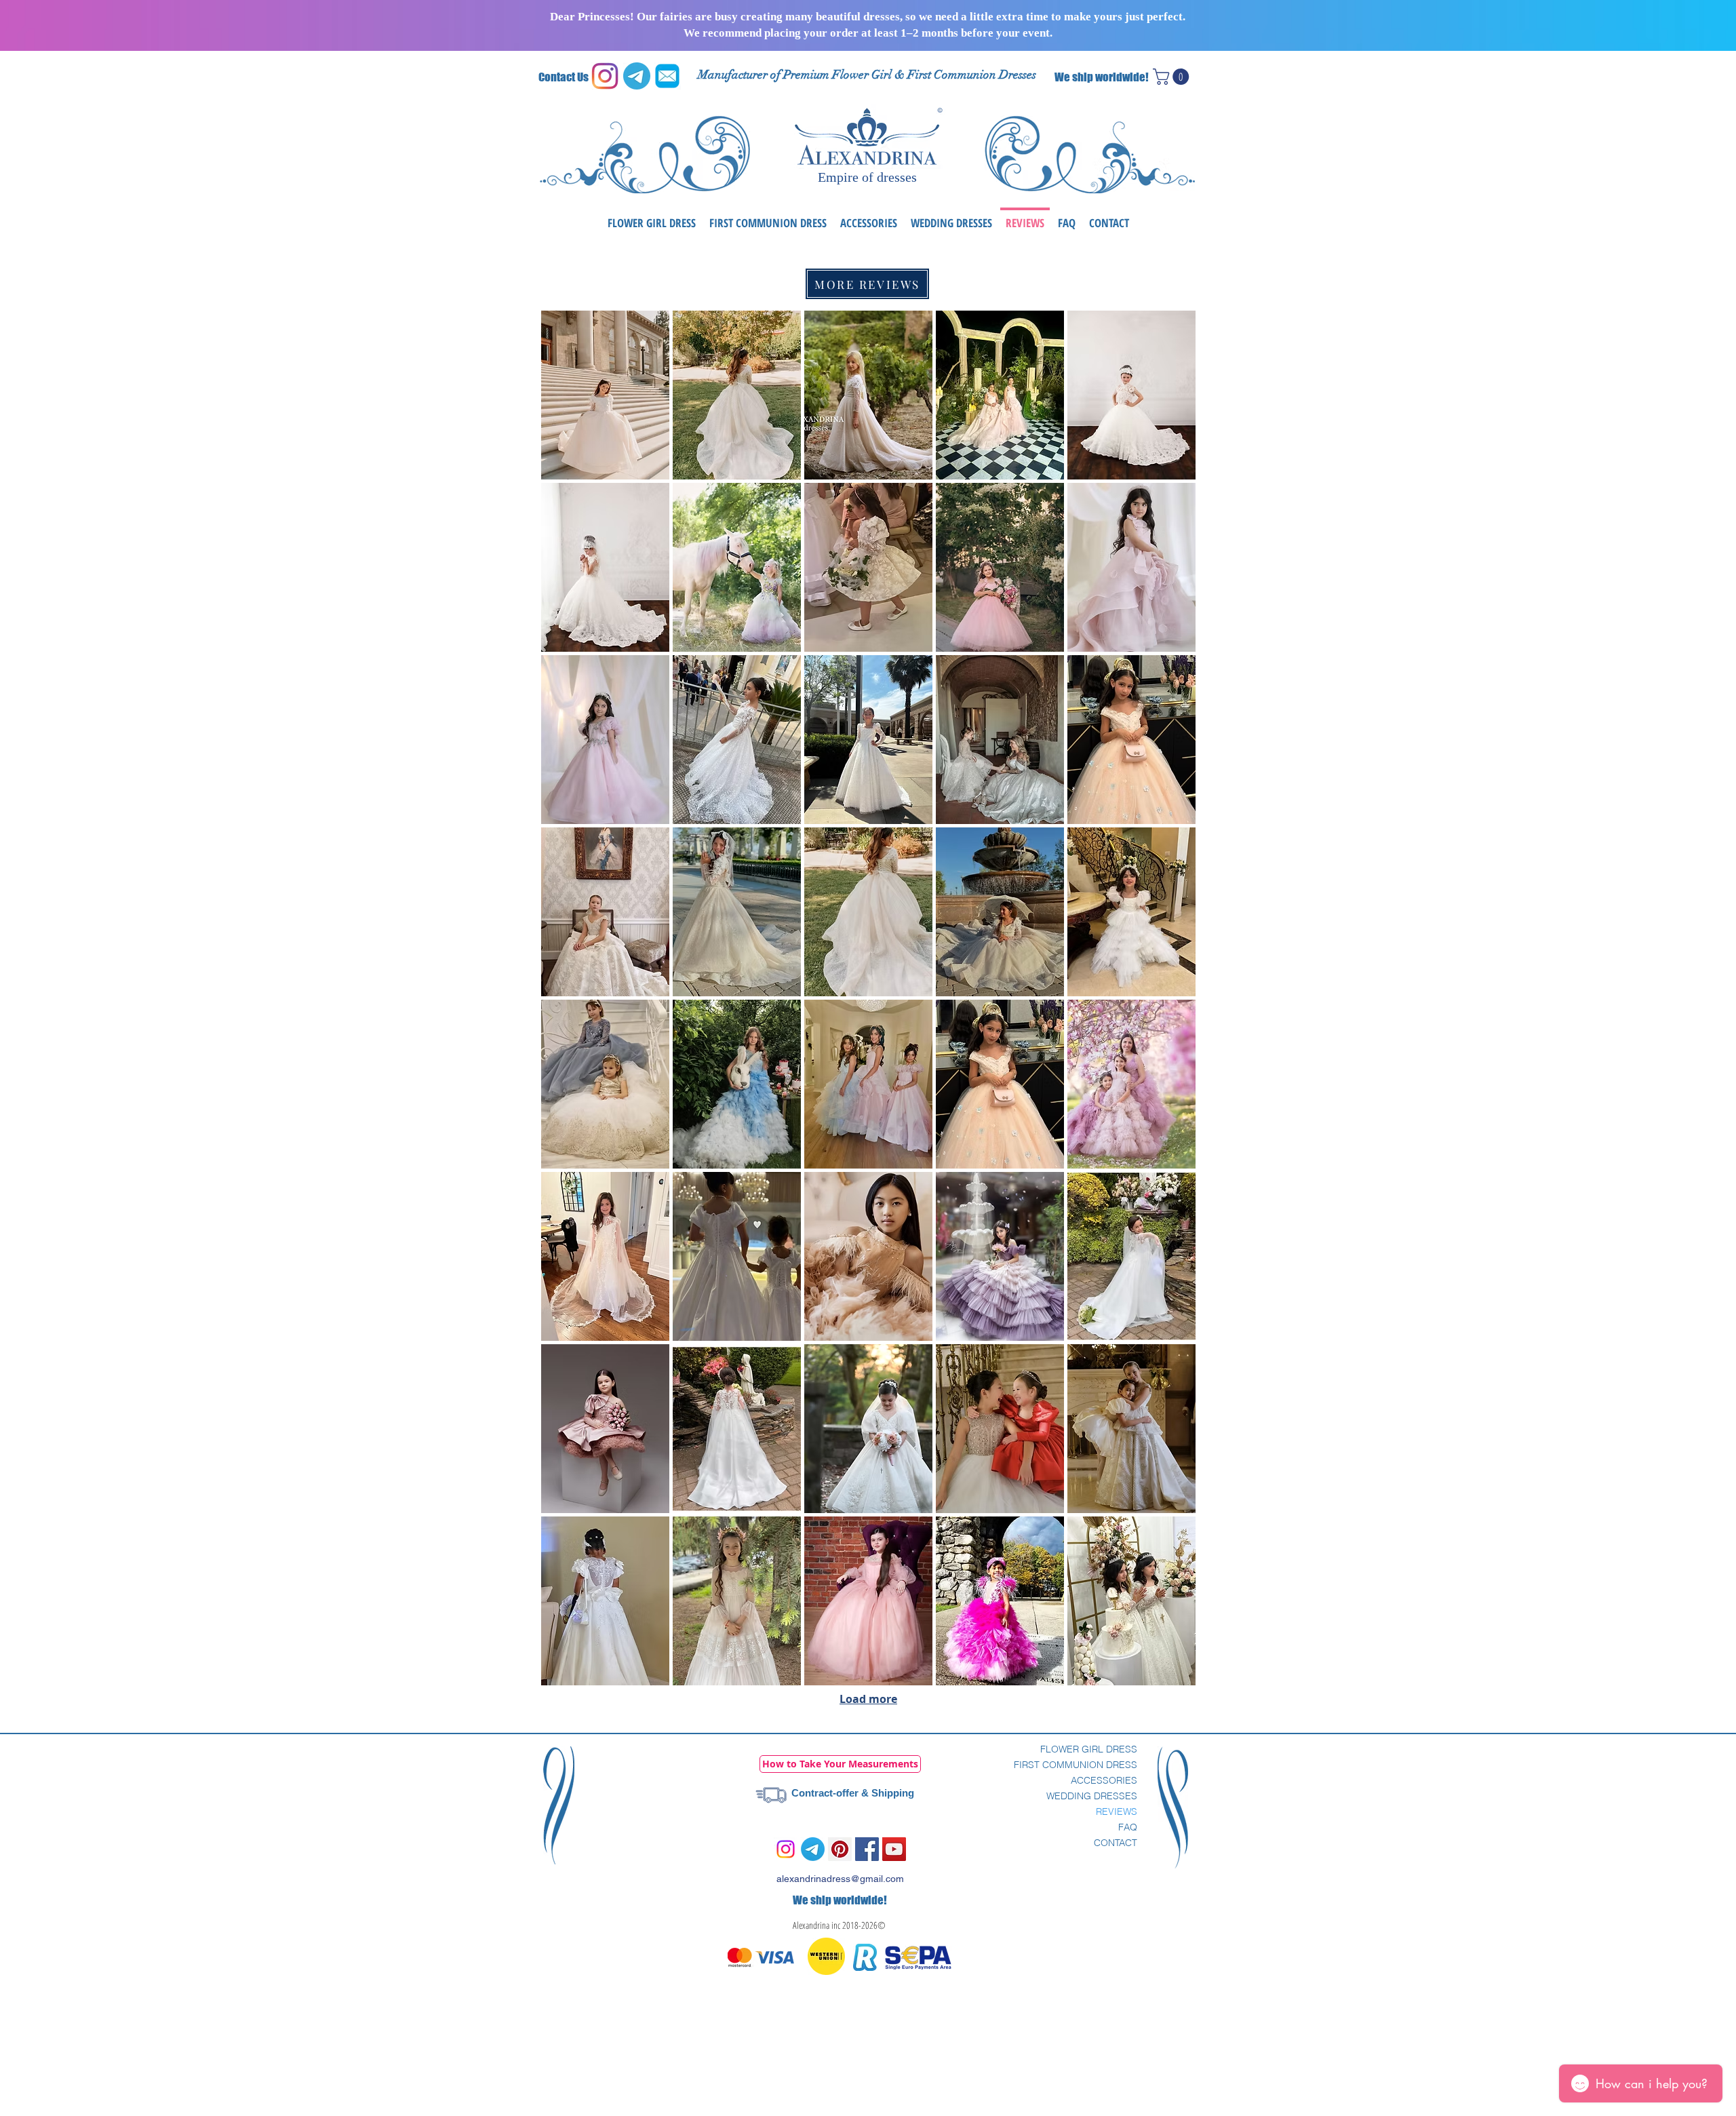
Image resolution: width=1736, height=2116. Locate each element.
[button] (1173, 77)
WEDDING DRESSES (1092, 1796)
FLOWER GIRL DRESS (1089, 1749)
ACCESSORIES (1104, 1780)
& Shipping (886, 1793)
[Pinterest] (840, 1849)
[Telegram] (813, 1849)
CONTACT (1116, 1843)
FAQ (1128, 1827)
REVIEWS (1117, 1811)
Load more (868, 1699)
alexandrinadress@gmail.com (840, 1879)
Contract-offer (825, 1793)
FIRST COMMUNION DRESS (1076, 1765)
